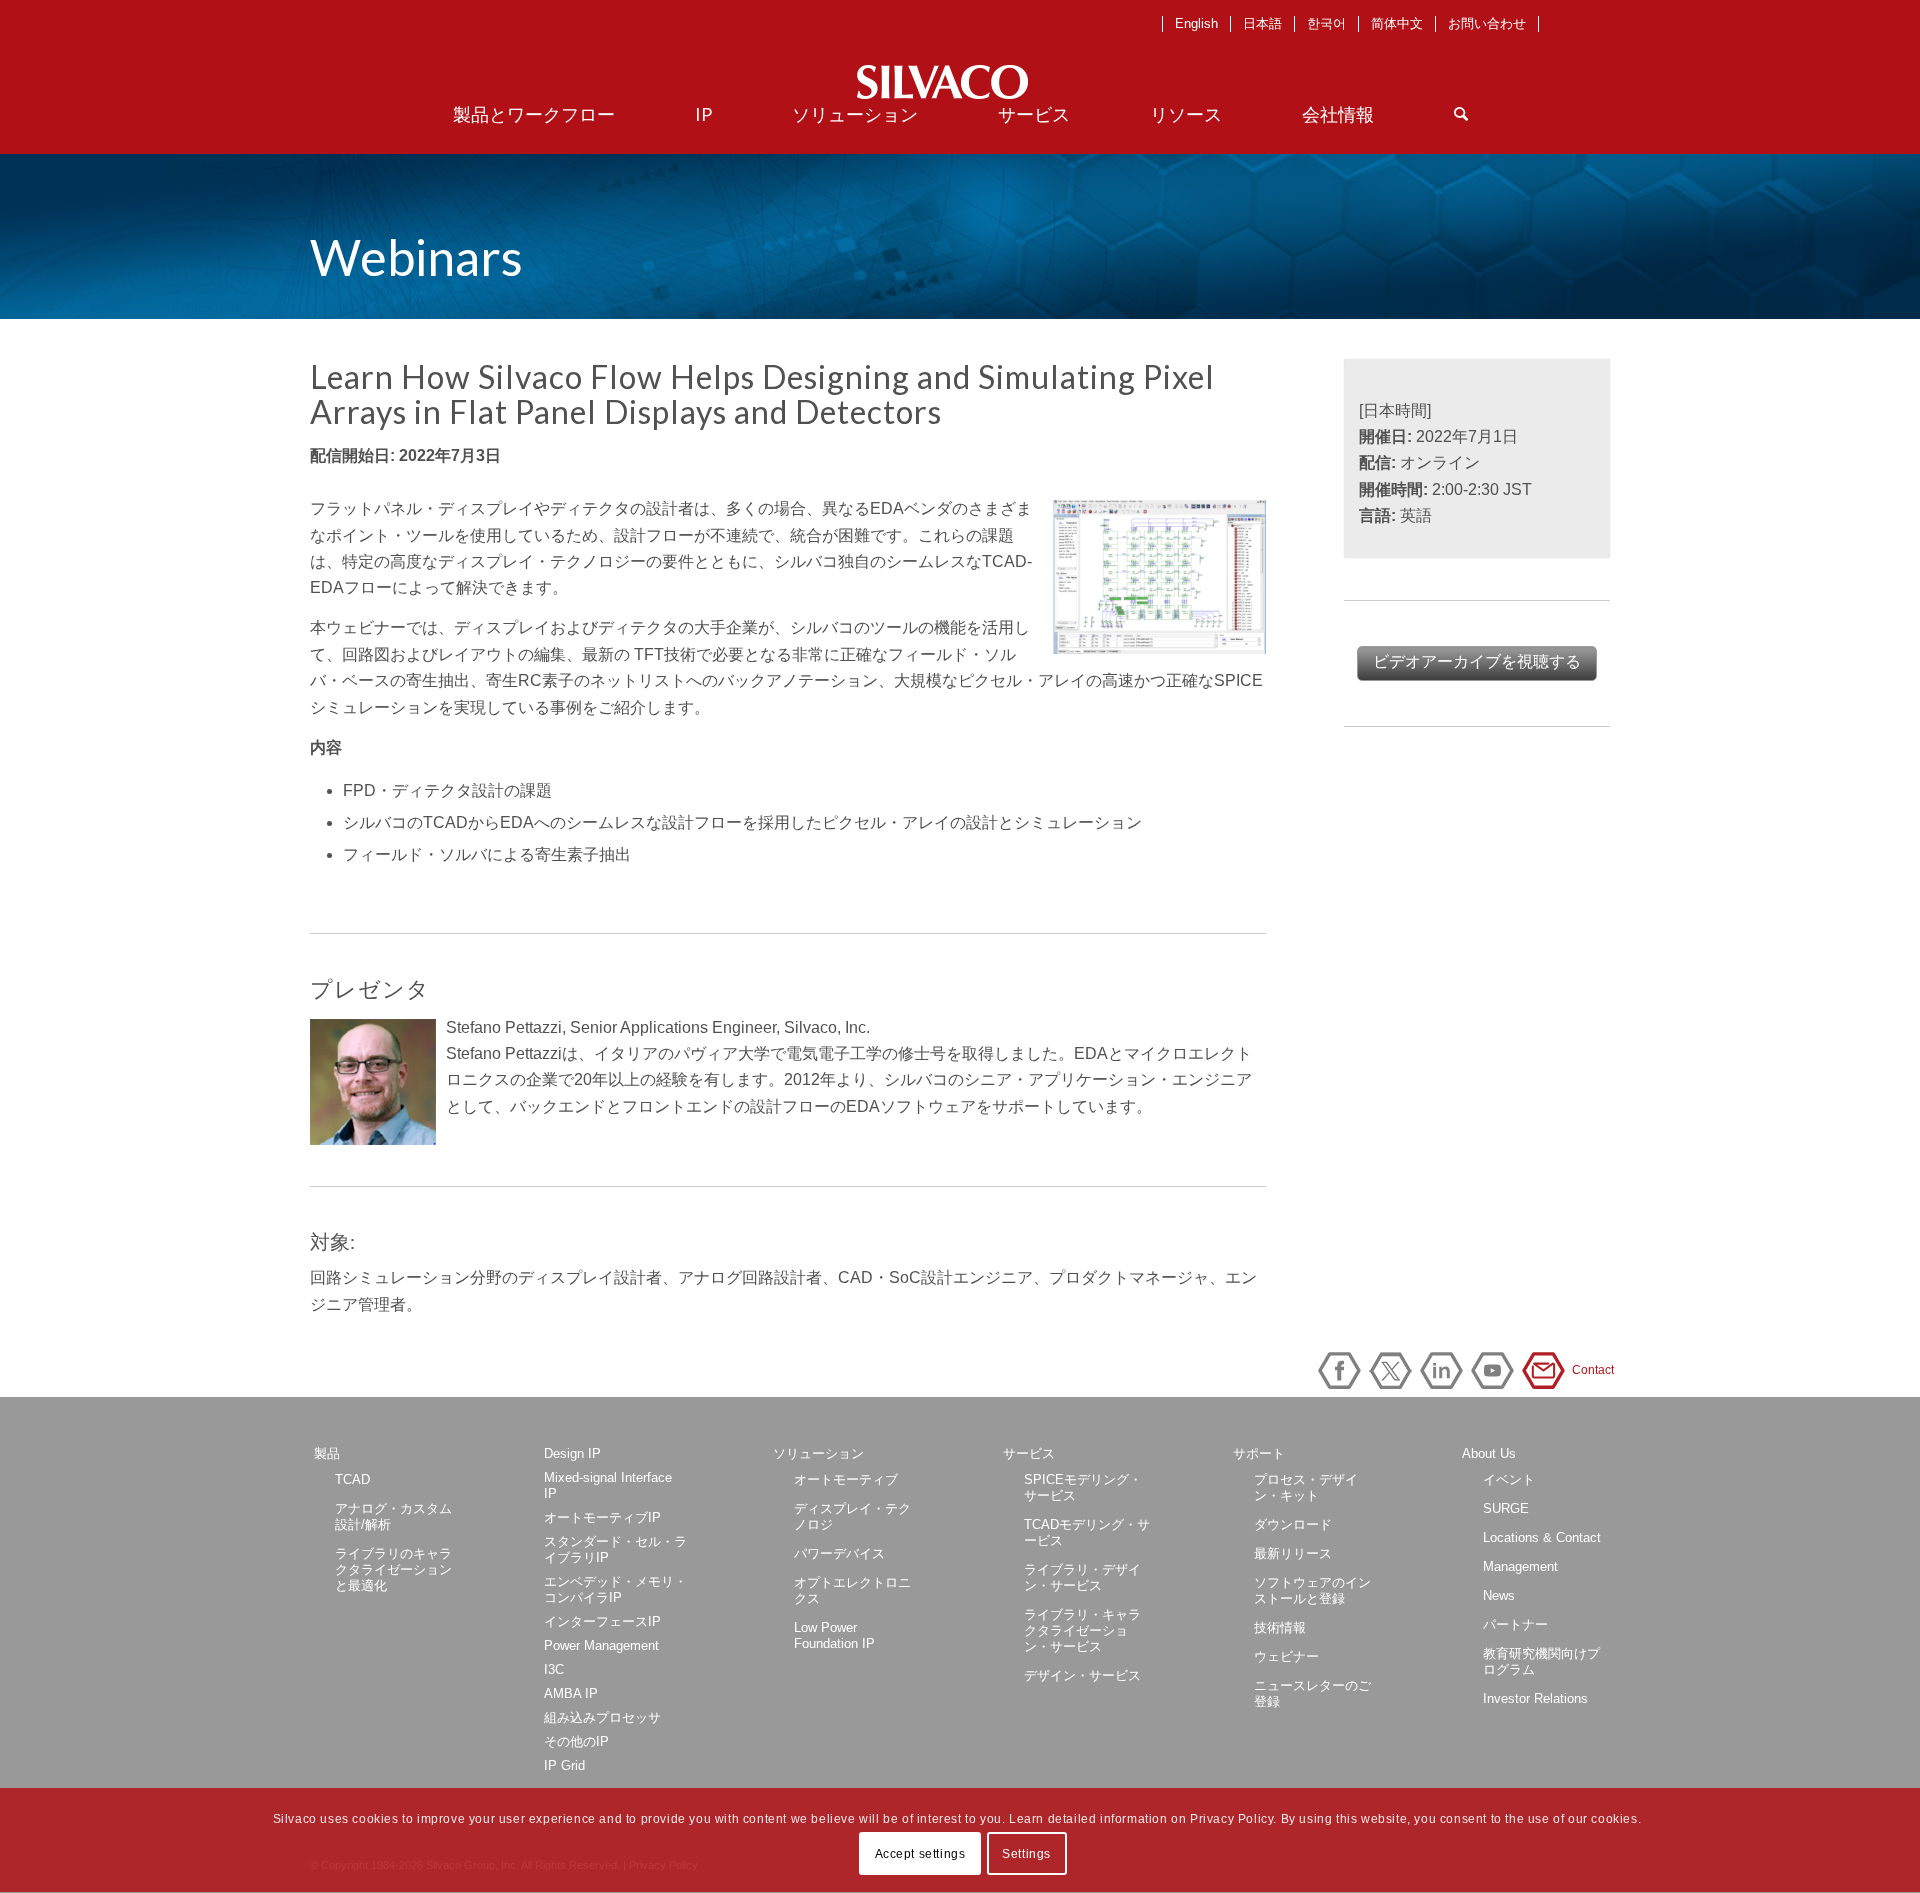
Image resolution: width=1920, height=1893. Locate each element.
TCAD (352, 1479)
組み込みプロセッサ (602, 1717)
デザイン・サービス (1082, 1675)
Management (1520, 1566)
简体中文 (1397, 23)
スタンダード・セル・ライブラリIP (615, 1549)
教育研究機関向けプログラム (1541, 1661)
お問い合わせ (1487, 23)
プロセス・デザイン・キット (1306, 1487)
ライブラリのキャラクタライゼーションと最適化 (393, 1569)
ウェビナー (1286, 1656)
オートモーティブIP (602, 1517)
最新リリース (1293, 1553)
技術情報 (1280, 1627)
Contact (1547, 1370)
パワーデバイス (839, 1553)
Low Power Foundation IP (834, 1635)
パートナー (1515, 1624)
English (1196, 23)
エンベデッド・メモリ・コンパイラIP (615, 1589)
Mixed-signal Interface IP (608, 1485)
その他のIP (576, 1741)
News (1499, 1595)
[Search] (1461, 114)
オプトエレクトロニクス (852, 1590)
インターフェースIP (602, 1621)
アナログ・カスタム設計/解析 (393, 1516)
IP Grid (564, 1765)
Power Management (601, 1645)
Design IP (572, 1453)
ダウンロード (1293, 1524)
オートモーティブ (846, 1479)
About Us (1489, 1453)
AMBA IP (571, 1693)
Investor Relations (1535, 1698)
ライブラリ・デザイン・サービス (1082, 1577)
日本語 (1262, 23)
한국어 (1326, 23)
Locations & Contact (1542, 1537)
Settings (1026, 1854)
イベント (1509, 1479)
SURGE (1506, 1508)
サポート (1259, 1453)
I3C (554, 1669)
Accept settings (920, 1854)
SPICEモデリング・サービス (1083, 1487)
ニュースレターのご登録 (1312, 1693)
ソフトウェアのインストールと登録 (1312, 1590)
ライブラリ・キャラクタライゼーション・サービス (1082, 1630)
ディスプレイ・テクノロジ (852, 1516)
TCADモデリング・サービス (1087, 1532)
